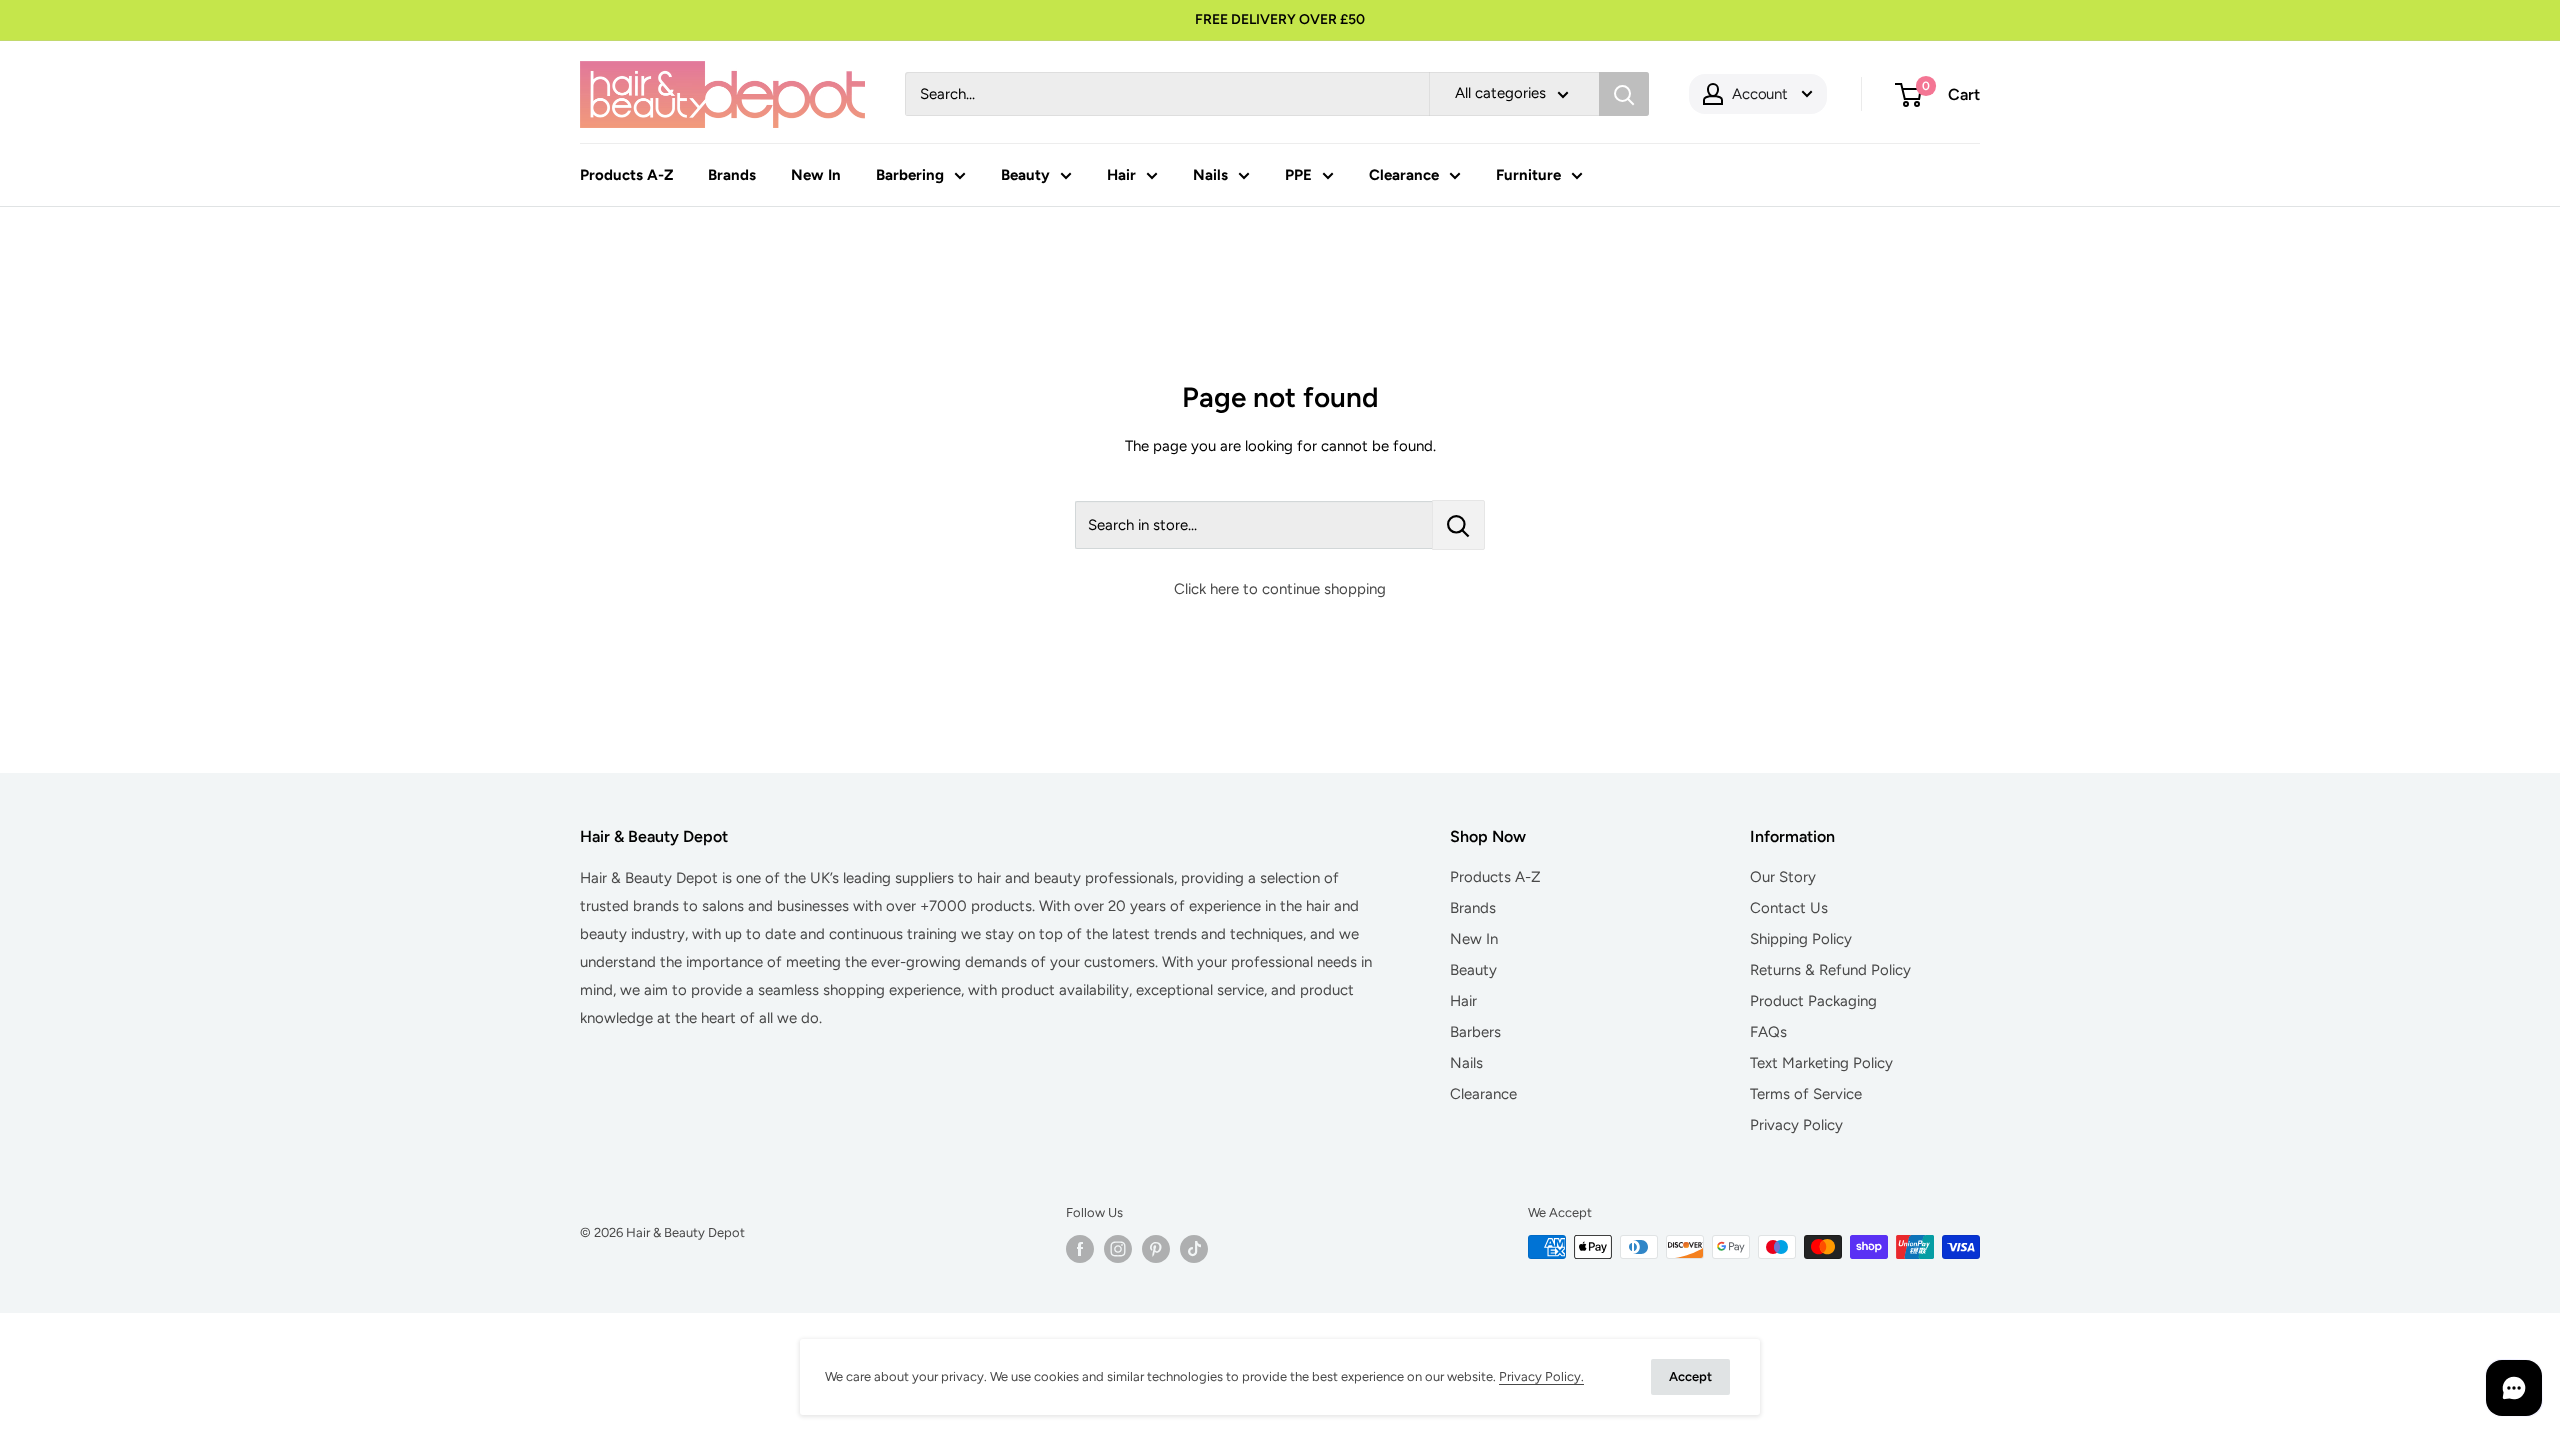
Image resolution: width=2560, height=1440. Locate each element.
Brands (732, 175)
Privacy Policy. (1541, 1376)
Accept (1690, 1376)
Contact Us (1789, 908)
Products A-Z (626, 175)
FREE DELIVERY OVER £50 (1280, 19)
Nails (1210, 175)
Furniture (1528, 175)
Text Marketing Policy (1821, 1063)
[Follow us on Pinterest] (1156, 1249)
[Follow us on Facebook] (1080, 1249)
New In (816, 175)
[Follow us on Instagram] (1118, 1249)
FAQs (1768, 1032)
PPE (1298, 175)
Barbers (1475, 1032)
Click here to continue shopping (1280, 589)
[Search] (1624, 94)
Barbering (910, 175)
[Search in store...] (1458, 525)
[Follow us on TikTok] (1194, 1249)
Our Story (1783, 877)
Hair (1121, 175)
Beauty (1025, 175)
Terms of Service (1806, 1094)
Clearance (1404, 175)
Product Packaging (1813, 1001)
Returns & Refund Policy (1830, 970)
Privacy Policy (1796, 1125)
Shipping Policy (1801, 939)
